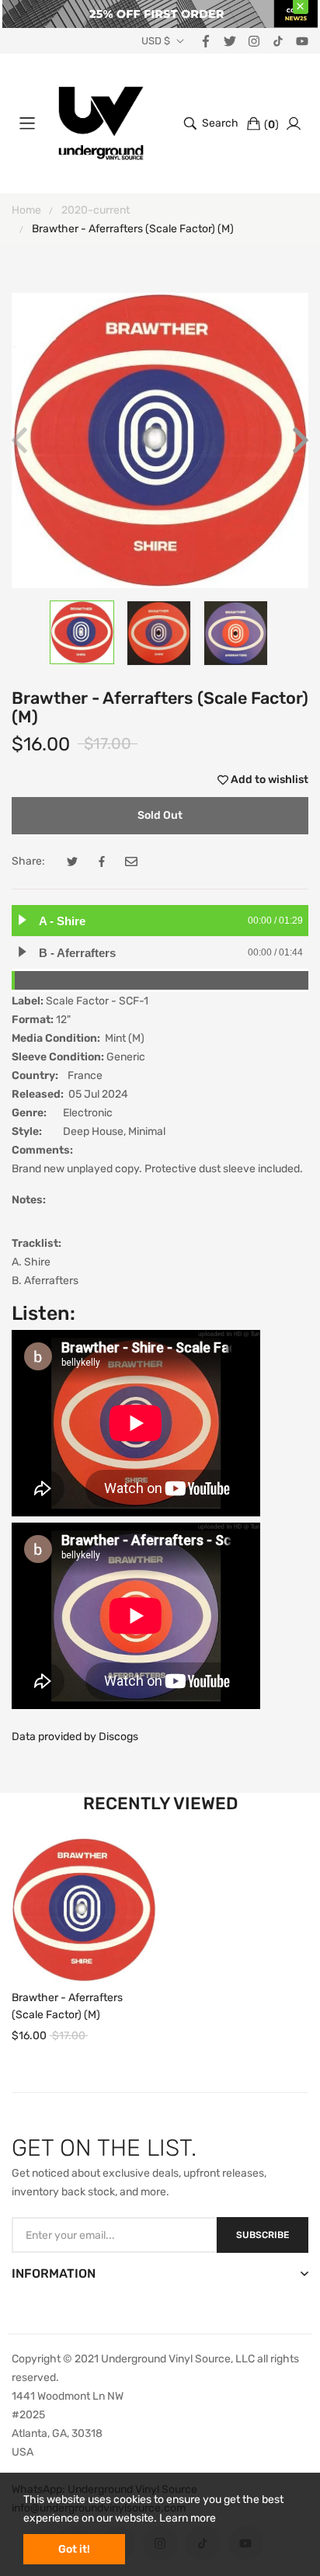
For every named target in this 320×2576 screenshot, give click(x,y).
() (271, 125)
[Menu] (27, 124)
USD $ (156, 41)
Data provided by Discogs (75, 1737)
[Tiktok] (278, 40)
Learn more (188, 2518)
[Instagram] (254, 40)
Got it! (74, 2549)
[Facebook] (206, 40)
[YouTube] (302, 40)
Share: (28, 861)
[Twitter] (230, 40)
